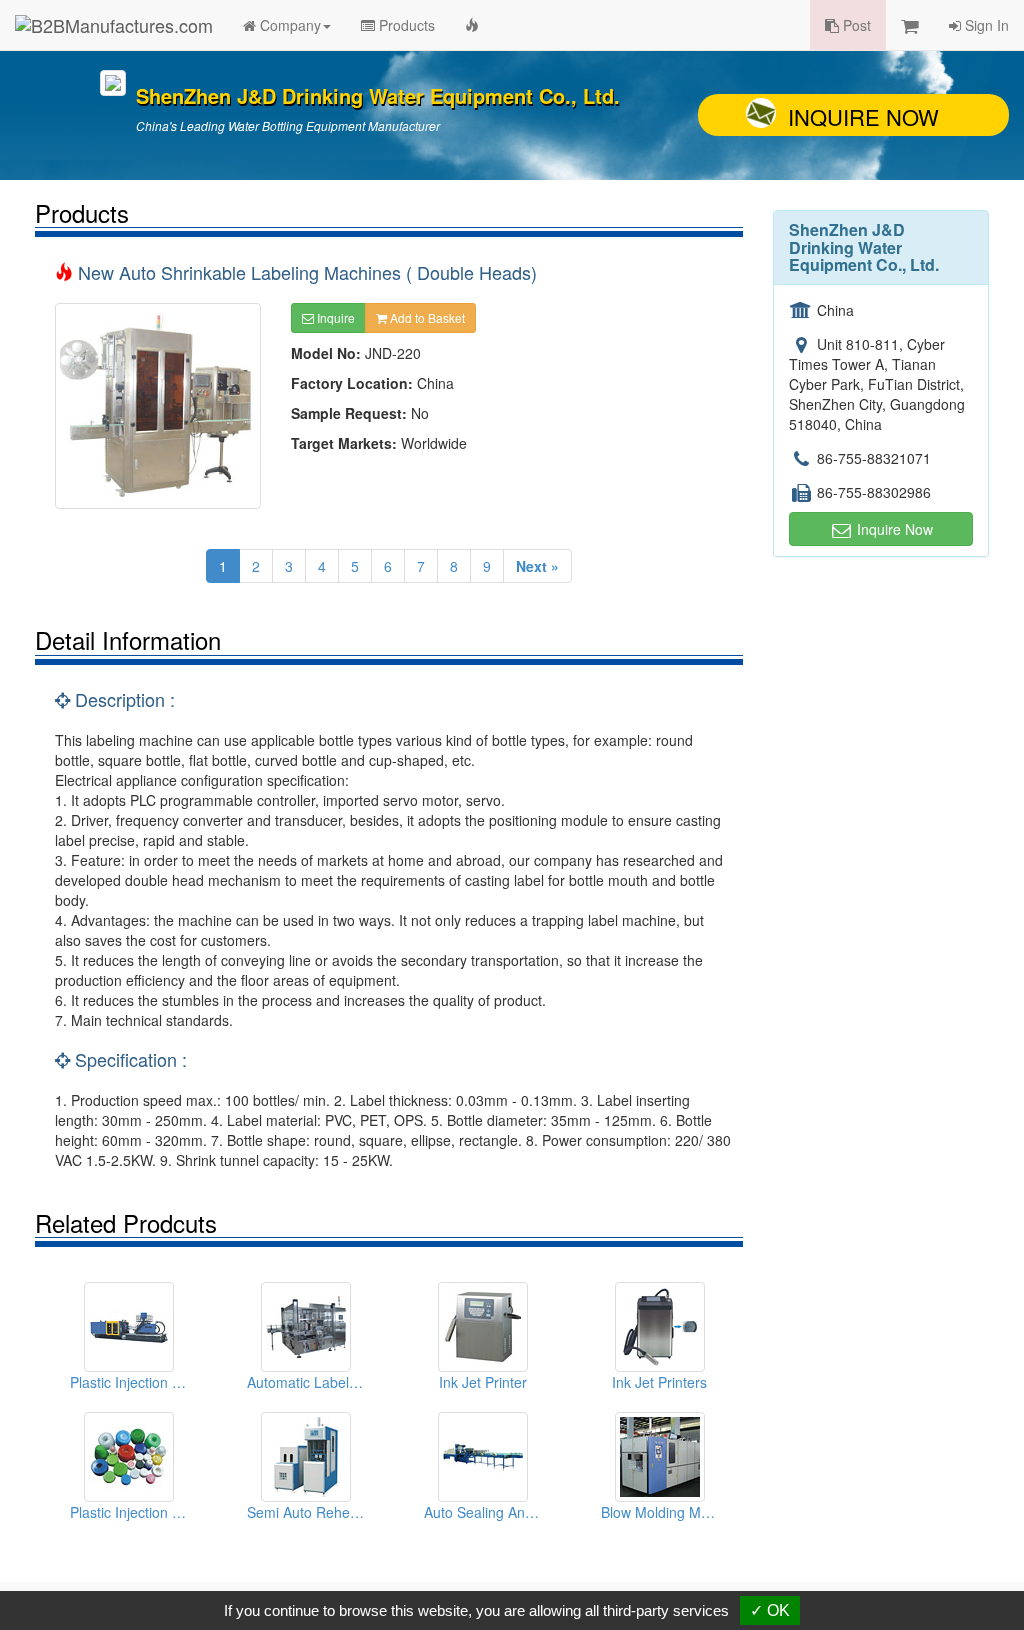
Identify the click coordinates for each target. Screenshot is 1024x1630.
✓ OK (770, 1610)
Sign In (985, 25)
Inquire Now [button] (893, 529)
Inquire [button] (334, 317)
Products (405, 25)
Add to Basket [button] (426, 317)
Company (288, 25)
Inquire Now (863, 116)
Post (855, 25)
